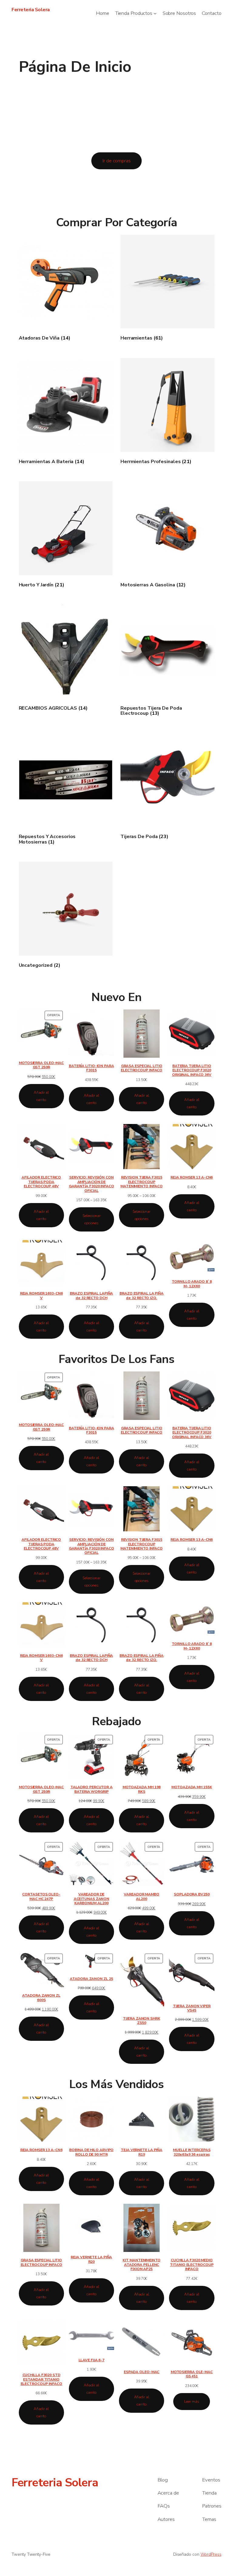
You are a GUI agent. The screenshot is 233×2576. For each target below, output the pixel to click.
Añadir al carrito (41, 1096)
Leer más (192, 2402)
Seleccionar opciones (91, 1219)
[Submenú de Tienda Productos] (155, 13)
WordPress (211, 2554)
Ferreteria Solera (31, 10)
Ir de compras (116, 161)
